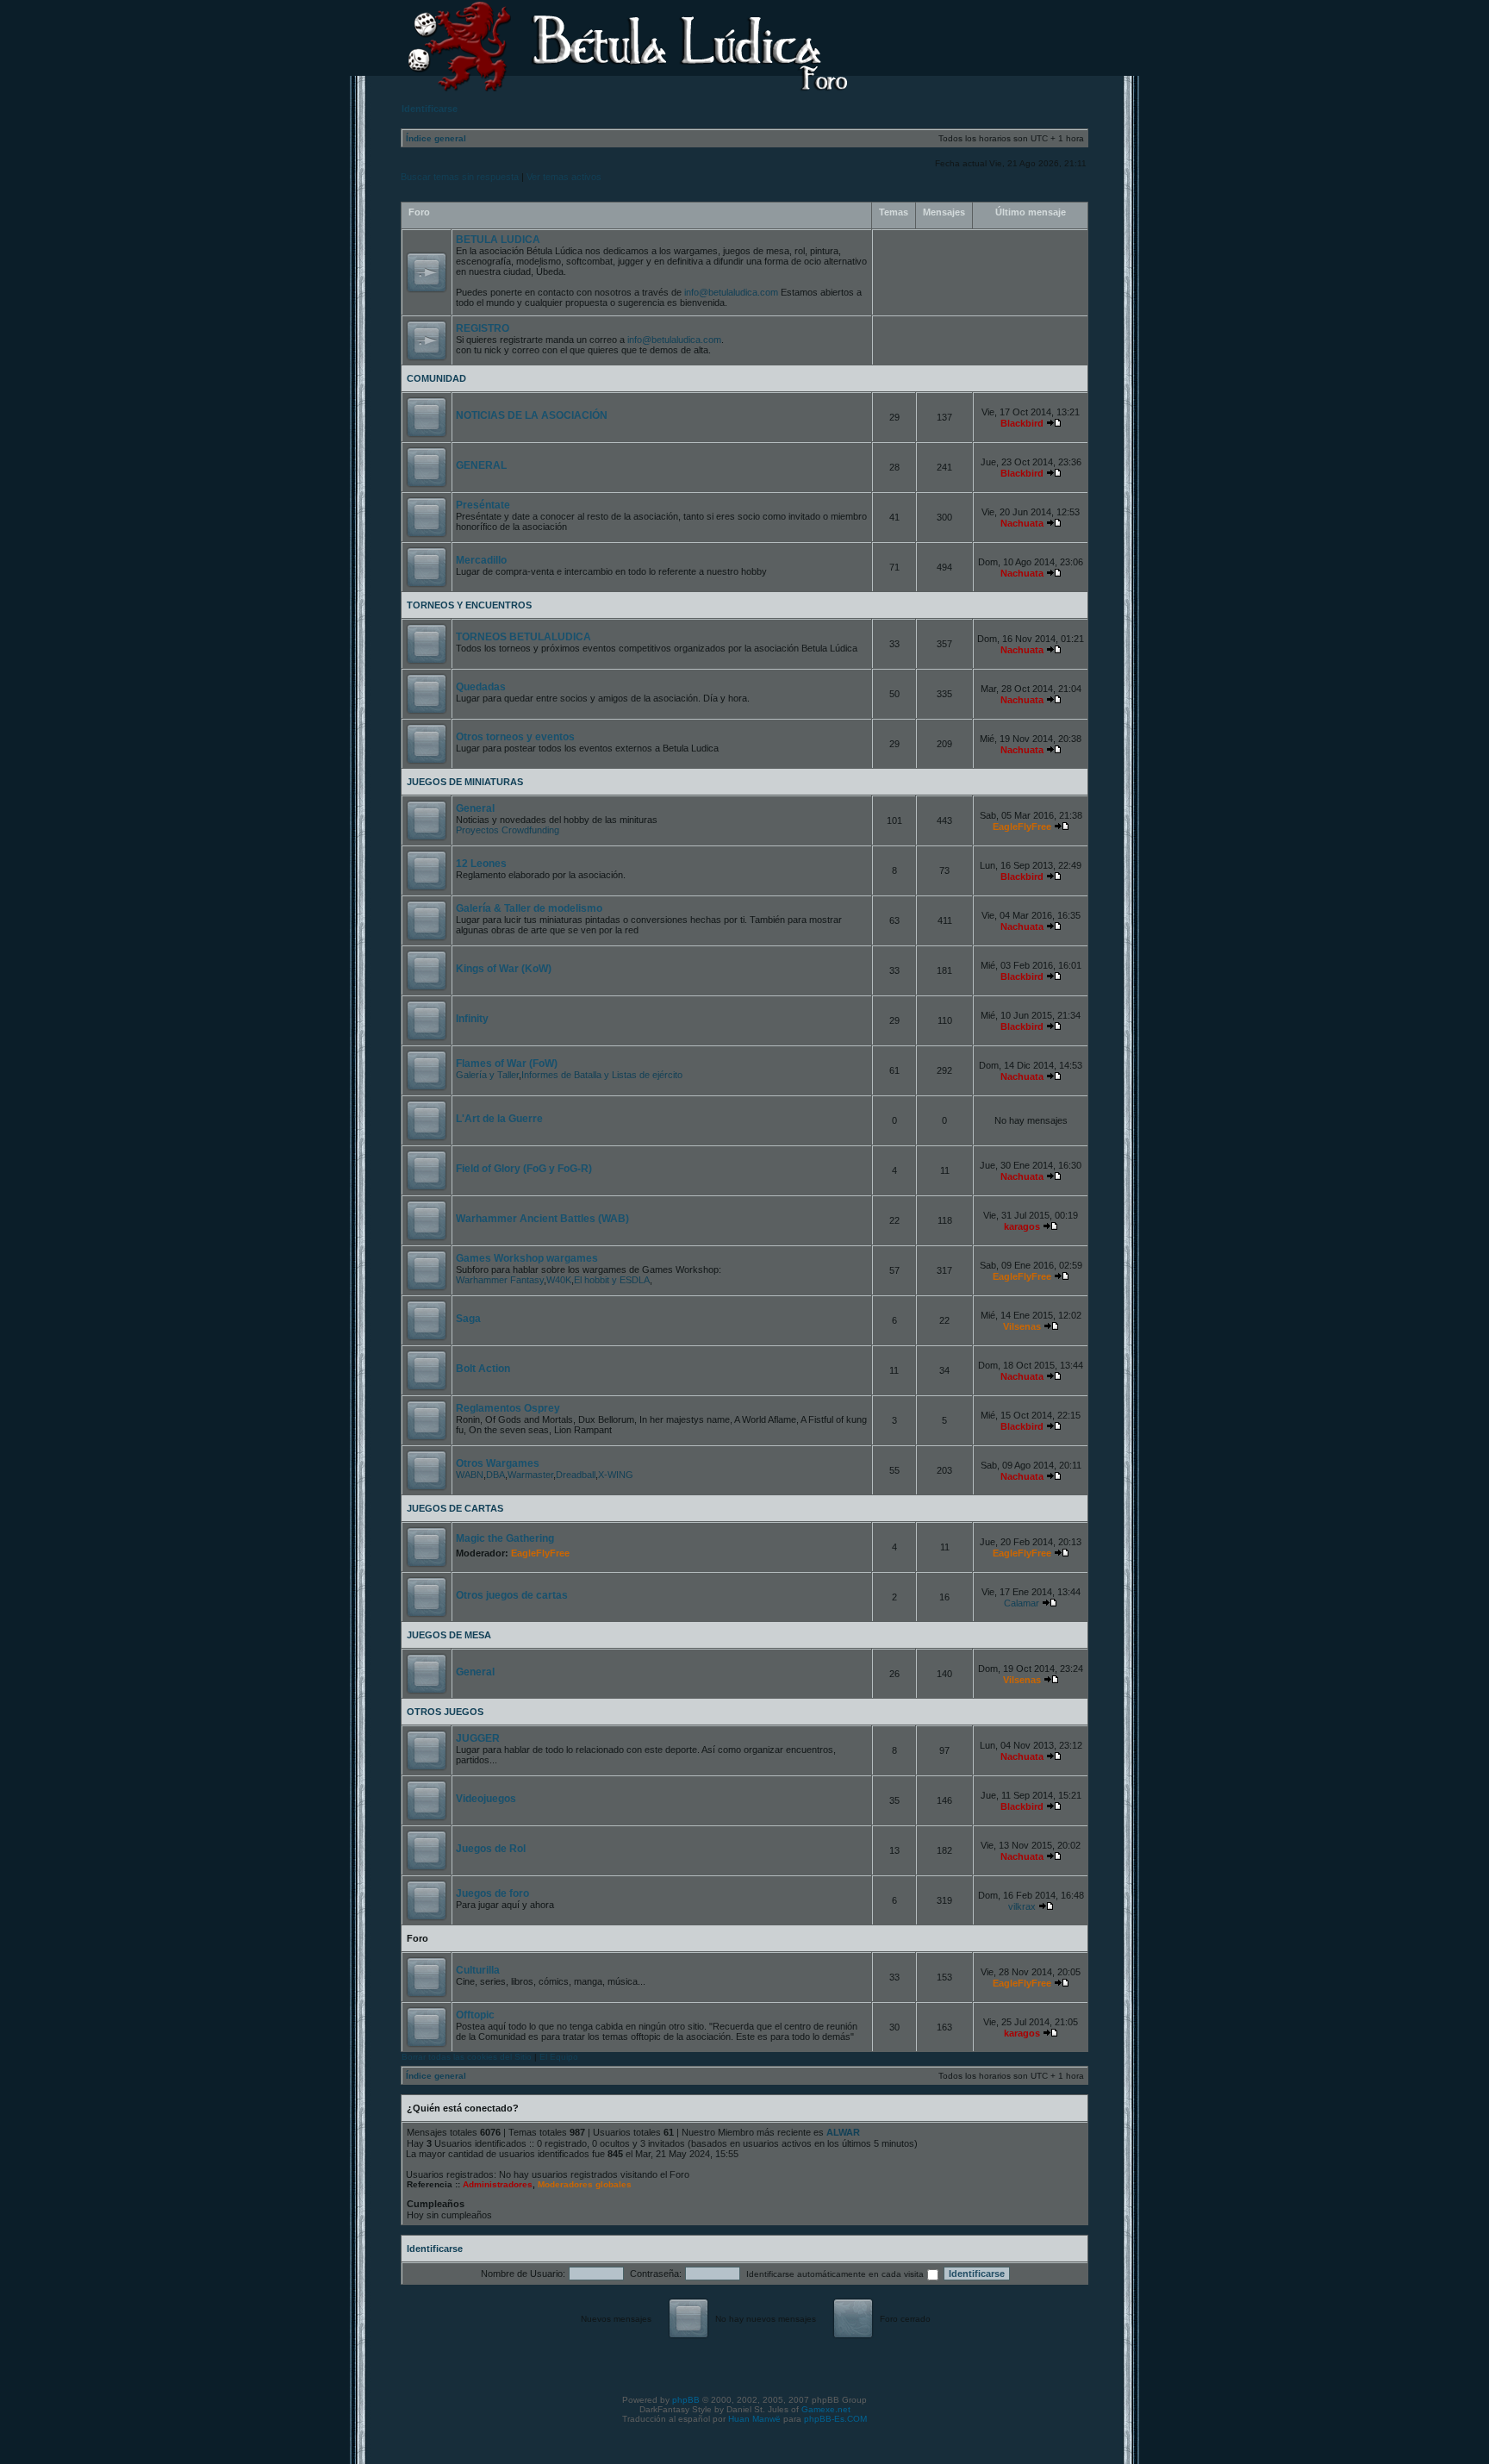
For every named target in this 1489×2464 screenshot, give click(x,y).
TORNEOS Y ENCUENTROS (469, 605)
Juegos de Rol (491, 1849)
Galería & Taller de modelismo (529, 908)
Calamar (1022, 1603)
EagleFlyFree (1022, 827)
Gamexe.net (826, 2409)
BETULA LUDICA (498, 240)
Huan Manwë (754, 2419)
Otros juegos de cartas (512, 1595)
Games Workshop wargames (527, 1258)
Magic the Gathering (505, 1538)
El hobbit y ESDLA (612, 1280)
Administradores (498, 2184)
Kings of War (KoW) (504, 969)
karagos (1022, 1226)
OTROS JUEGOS (445, 1712)
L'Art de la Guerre (499, 1119)
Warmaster (530, 1475)
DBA (495, 1475)
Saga (468, 1319)
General (475, 808)
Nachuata (1022, 523)
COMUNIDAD (436, 378)
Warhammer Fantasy (500, 1280)
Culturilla (478, 1970)
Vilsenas (1022, 1326)
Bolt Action (483, 1369)
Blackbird (1022, 423)
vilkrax (1022, 1906)
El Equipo (559, 2057)
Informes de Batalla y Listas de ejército (602, 1075)
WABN (470, 1475)
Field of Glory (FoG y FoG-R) (524, 1169)
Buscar (1056, 40)
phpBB (686, 2400)
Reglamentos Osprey (508, 1408)
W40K (559, 1280)
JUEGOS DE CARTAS (455, 1508)
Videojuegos (486, 1799)
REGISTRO (483, 328)
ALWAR (843, 2132)
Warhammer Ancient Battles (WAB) (542, 1219)
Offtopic (475, 2015)
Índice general (436, 138)
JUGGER (478, 1738)
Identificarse (435, 2249)
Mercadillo (481, 560)
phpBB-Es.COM (835, 2419)
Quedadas (481, 687)
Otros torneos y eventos (515, 737)
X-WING (616, 1475)
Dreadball (576, 1475)
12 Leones (481, 864)
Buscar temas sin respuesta (460, 177)
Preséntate (483, 505)
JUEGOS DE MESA (449, 1635)
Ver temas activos (564, 177)
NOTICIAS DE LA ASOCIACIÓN (532, 415)
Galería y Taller (487, 1075)
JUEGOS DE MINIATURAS (465, 782)
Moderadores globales (585, 2184)
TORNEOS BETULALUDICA (523, 637)
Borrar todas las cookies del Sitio (467, 2057)
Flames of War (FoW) (507, 1064)
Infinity (472, 1019)
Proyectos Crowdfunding (508, 830)
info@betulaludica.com (731, 292)
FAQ (976, 40)
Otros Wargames (498, 1463)
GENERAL (481, 465)
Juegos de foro (492, 1893)
